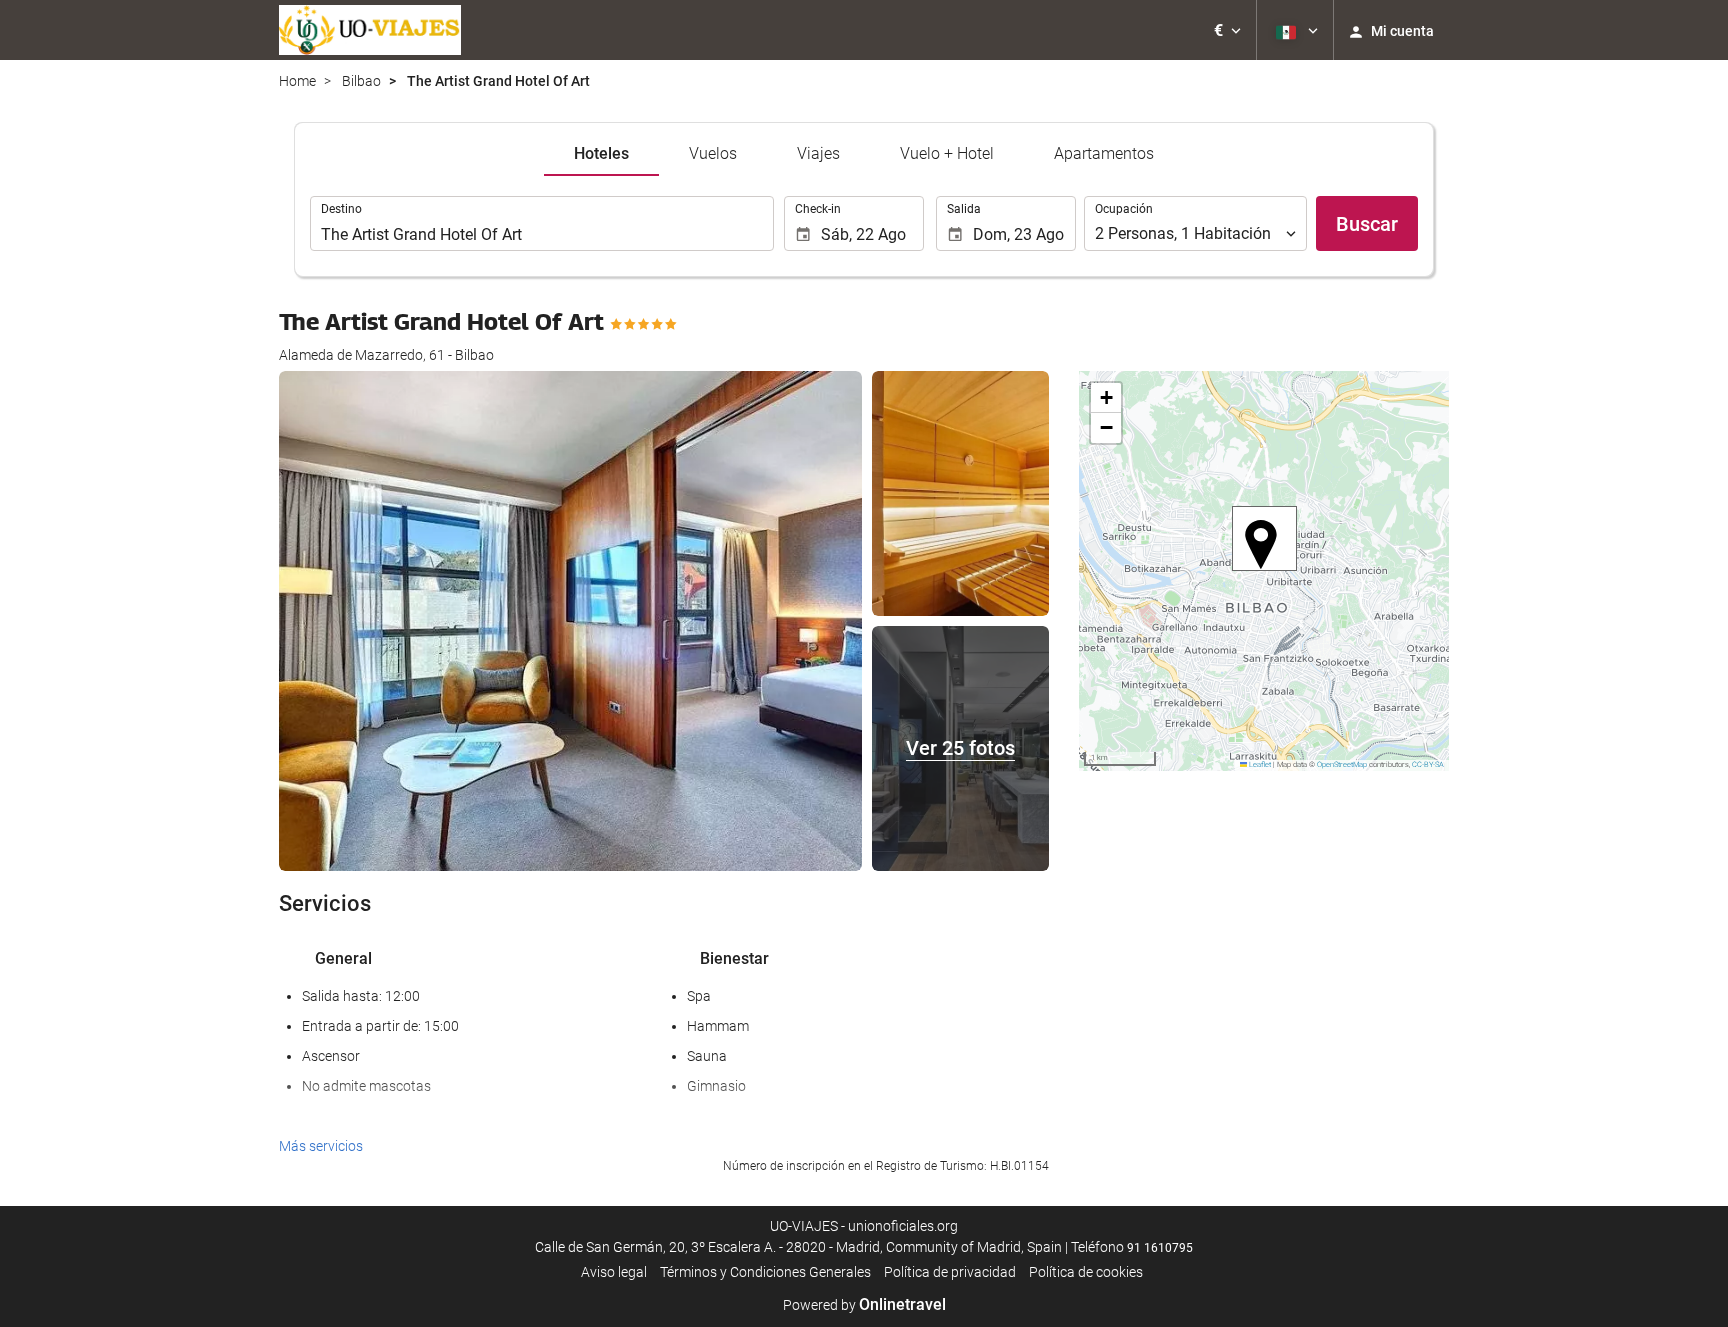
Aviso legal (614, 1272)
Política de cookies (1086, 1272)
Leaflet (1259, 764)
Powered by (864, 1305)
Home (297, 81)
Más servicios (321, 1146)
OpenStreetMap (1342, 764)
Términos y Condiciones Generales (765, 1272)
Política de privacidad (950, 1272)
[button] (1227, 30)
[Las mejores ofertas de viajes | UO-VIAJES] (370, 30)
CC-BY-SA (1428, 764)
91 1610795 (1160, 1248)
